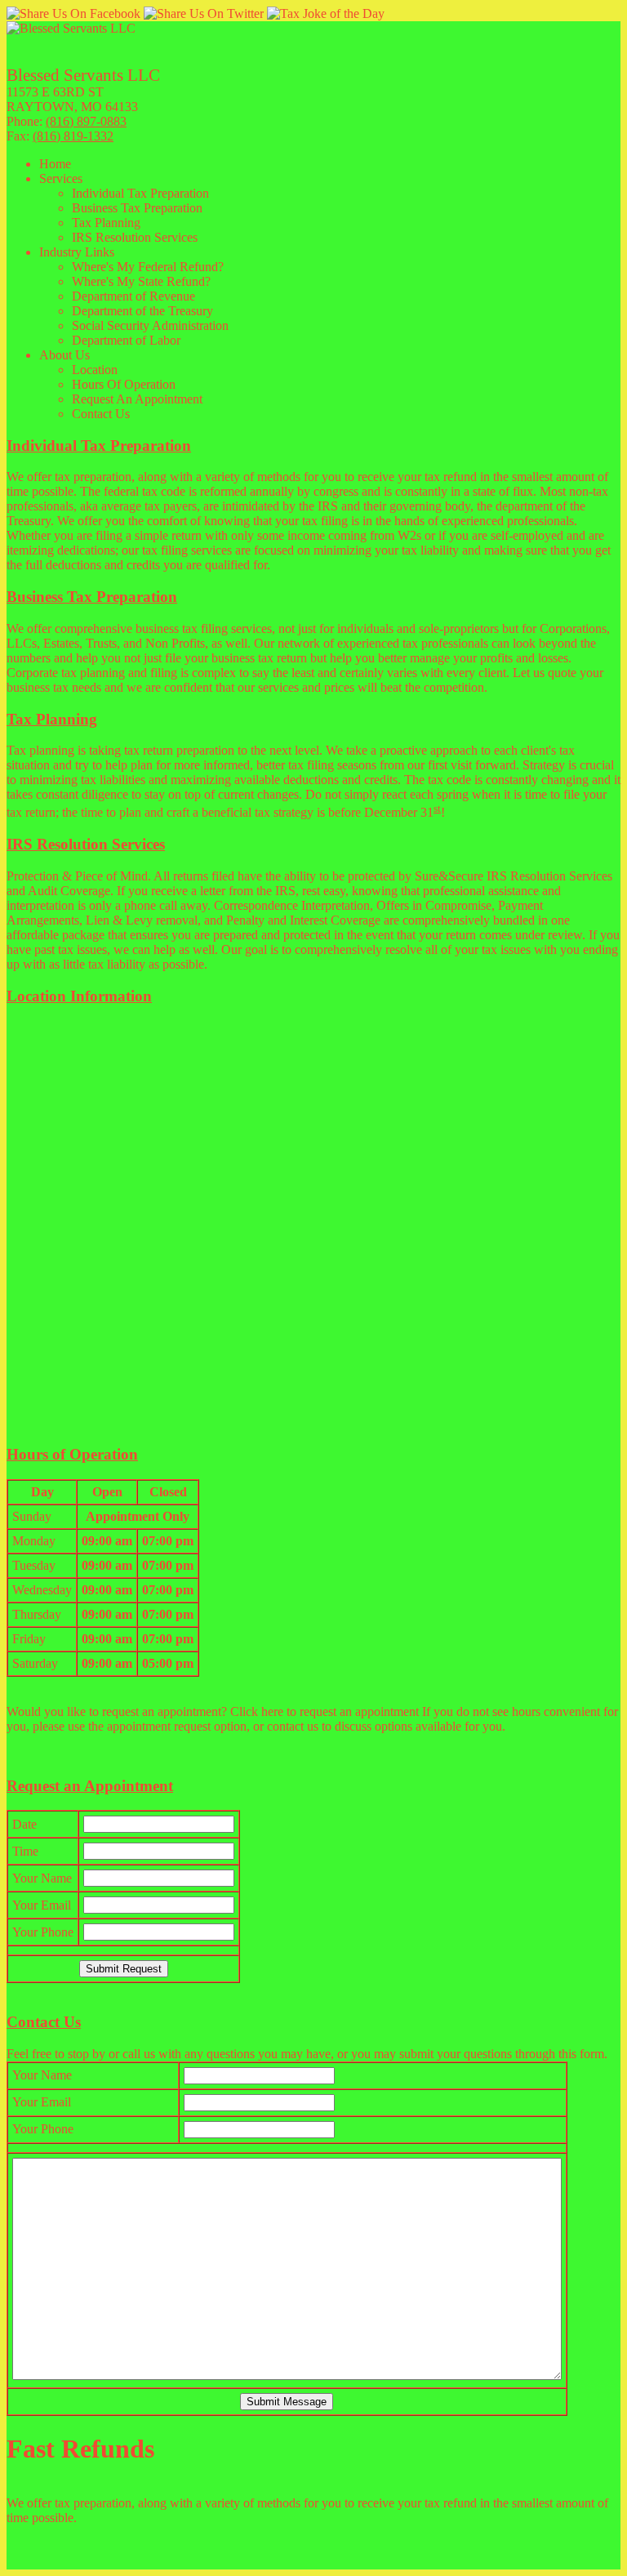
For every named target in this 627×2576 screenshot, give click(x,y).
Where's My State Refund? (141, 281)
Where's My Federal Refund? (148, 267)
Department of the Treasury (142, 311)
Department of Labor (126, 340)
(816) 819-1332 (73, 136)
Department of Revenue (133, 296)
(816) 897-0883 (86, 121)
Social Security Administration (150, 325)
